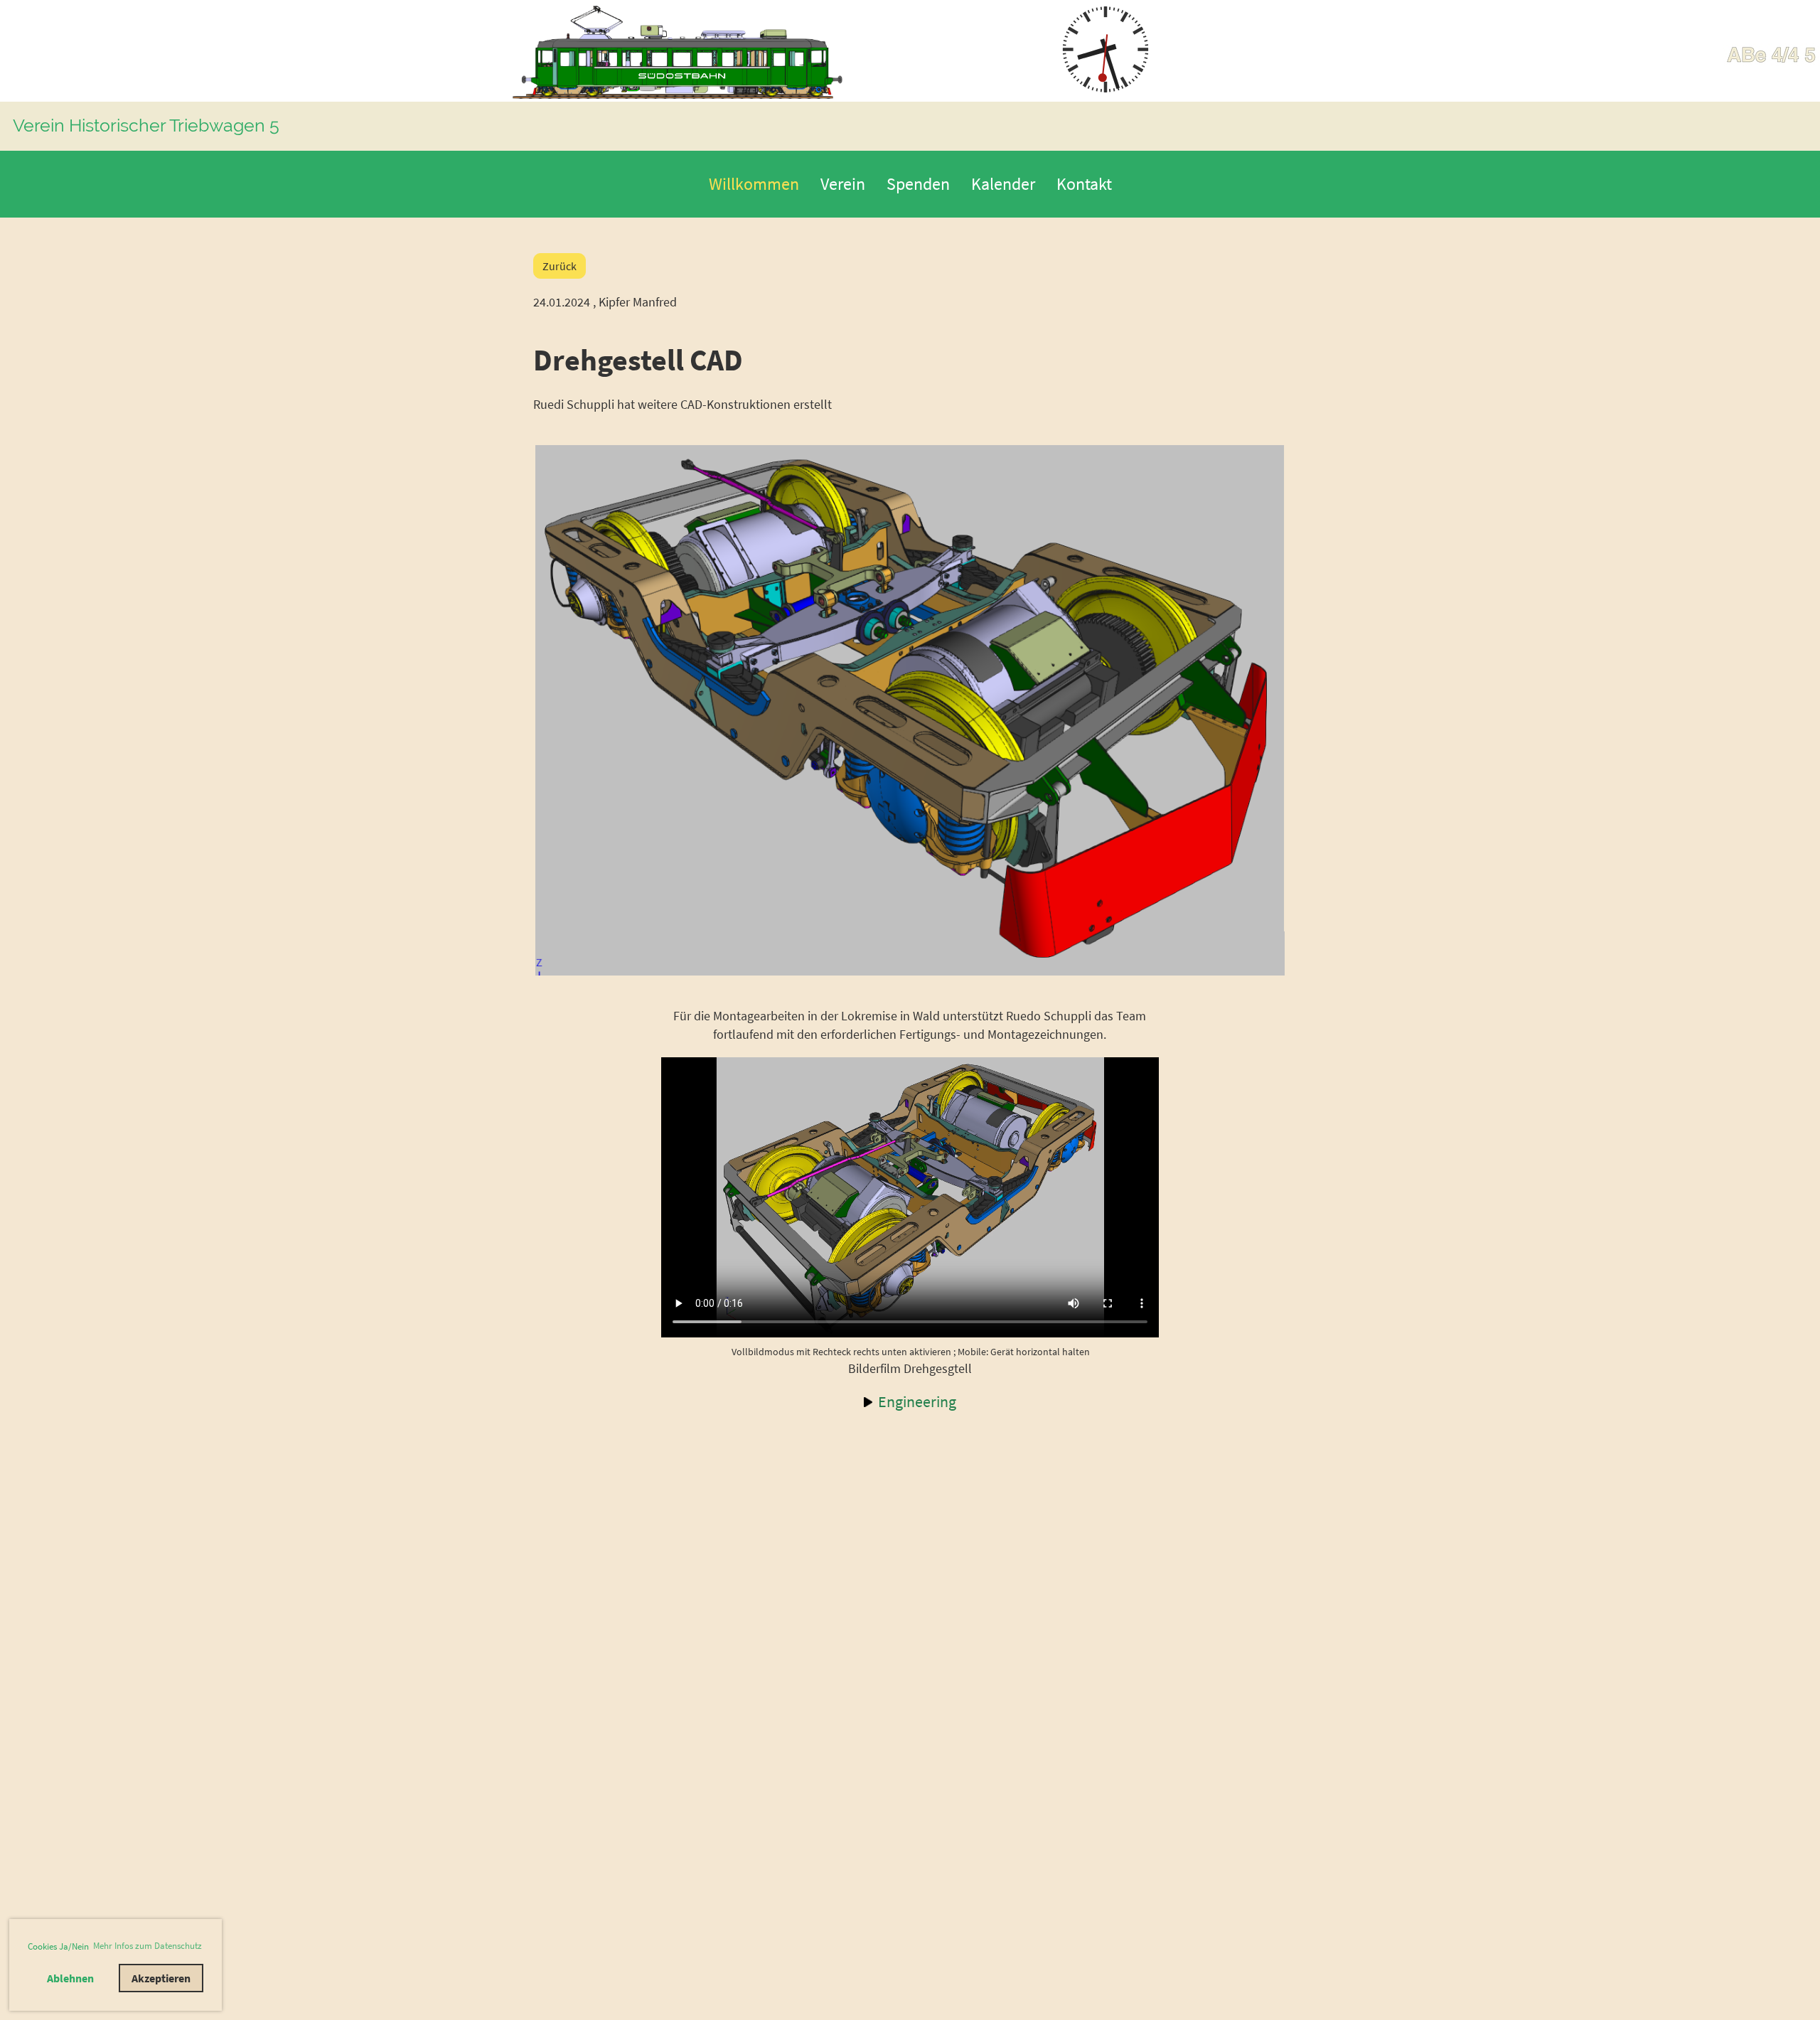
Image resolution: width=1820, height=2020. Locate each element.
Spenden (918, 184)
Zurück (560, 266)
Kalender (1003, 184)
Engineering (917, 1402)
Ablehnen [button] (70, 1978)
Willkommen (754, 184)
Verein (843, 184)
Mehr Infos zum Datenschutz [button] (148, 1946)
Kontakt (1084, 184)
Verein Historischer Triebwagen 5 (146, 125)
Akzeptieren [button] (161, 1978)
